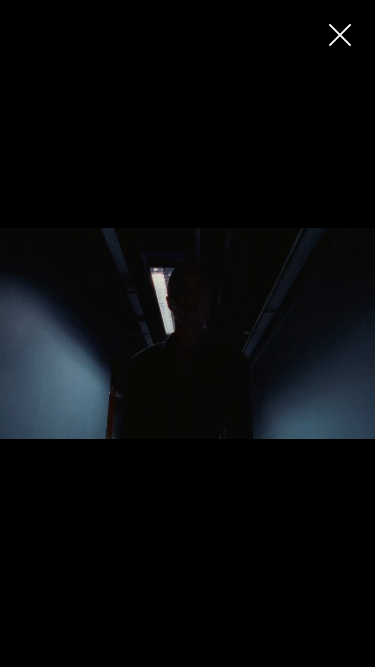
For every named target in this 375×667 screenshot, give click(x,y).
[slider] (183, 652)
